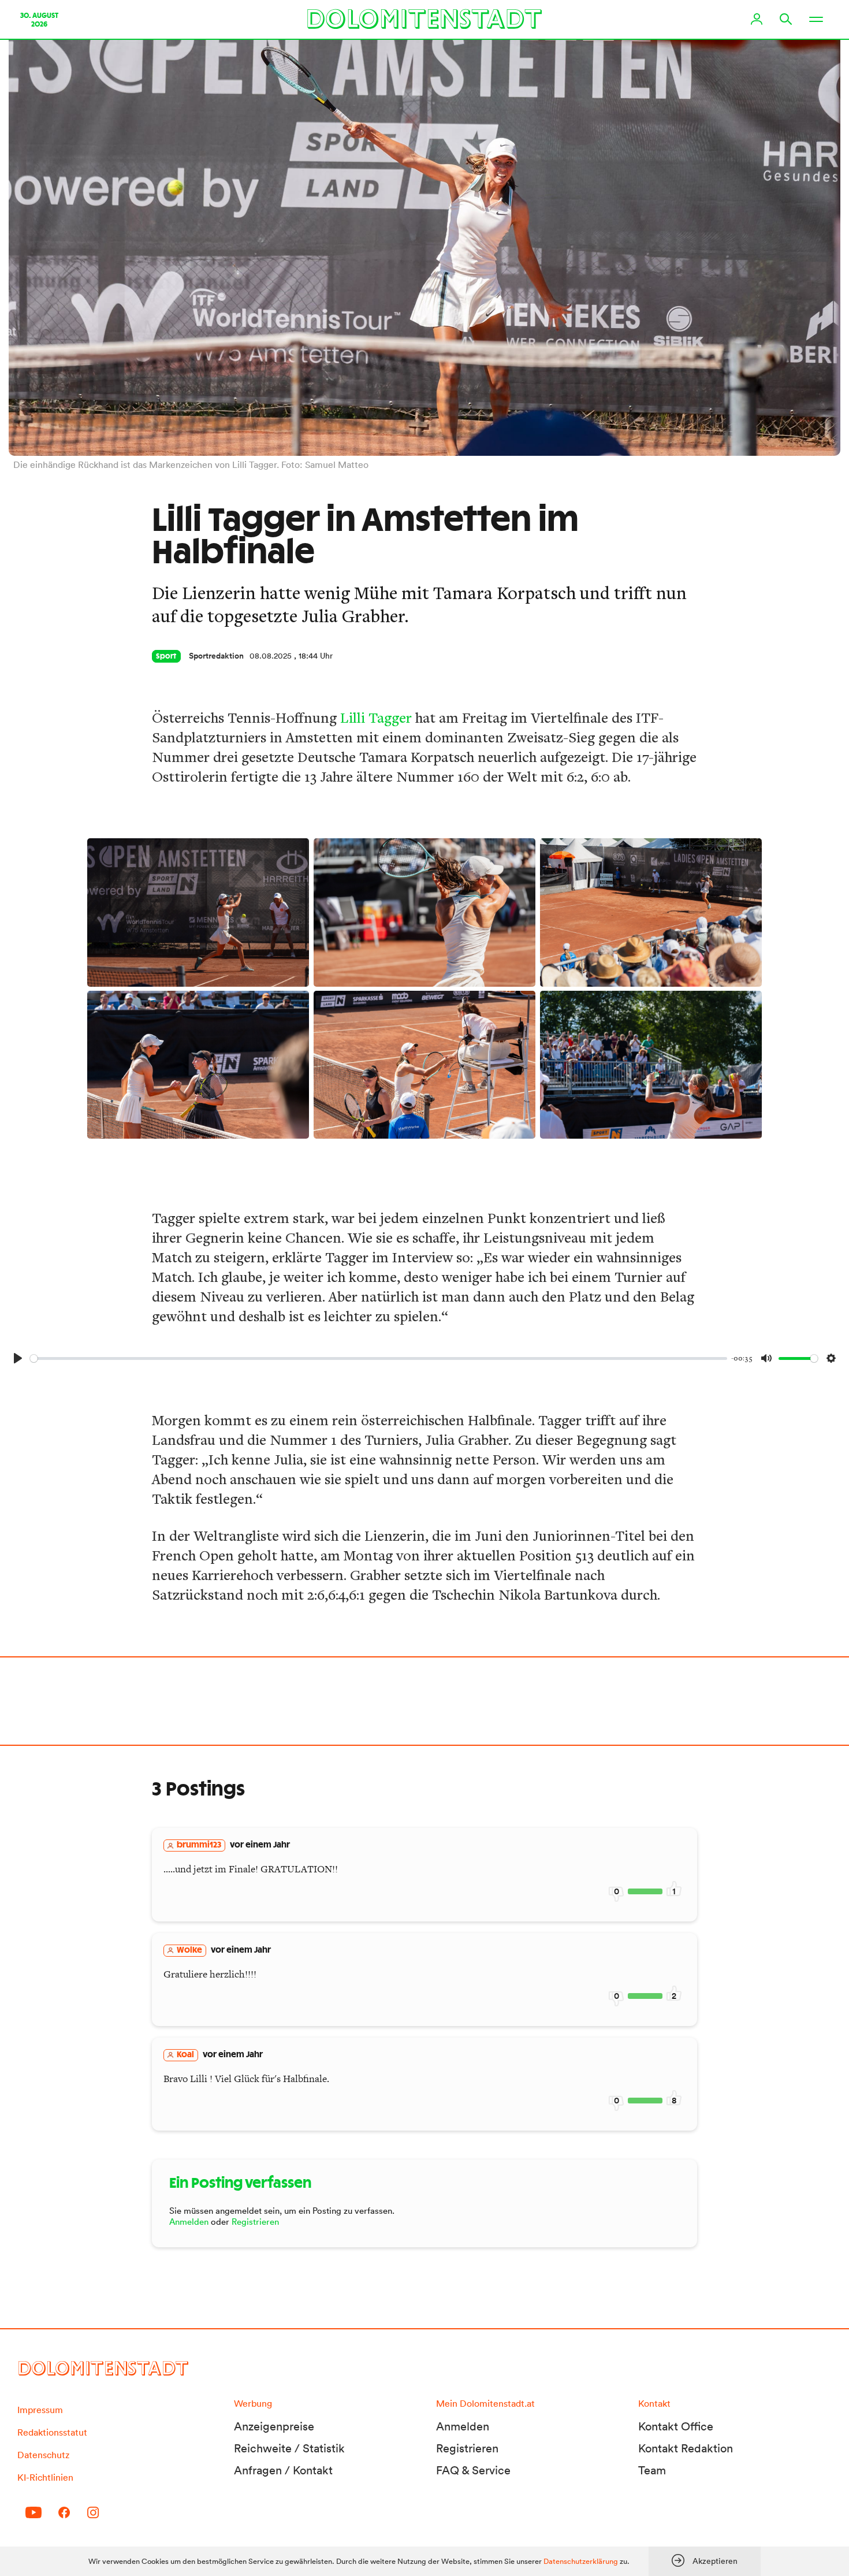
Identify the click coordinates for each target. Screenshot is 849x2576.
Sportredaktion (216, 656)
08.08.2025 (271, 656)
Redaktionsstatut (52, 2432)
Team (652, 2470)
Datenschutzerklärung (581, 2561)
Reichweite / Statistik (289, 2448)
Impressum (40, 2410)
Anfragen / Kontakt (283, 2470)
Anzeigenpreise (274, 2426)
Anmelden (189, 2222)
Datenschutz (43, 2455)
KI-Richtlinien (45, 2477)
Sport (166, 656)
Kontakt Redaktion (686, 2448)
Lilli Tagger (376, 717)
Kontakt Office (676, 2426)
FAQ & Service (473, 2470)
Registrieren (255, 2222)
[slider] (379, 1358)
